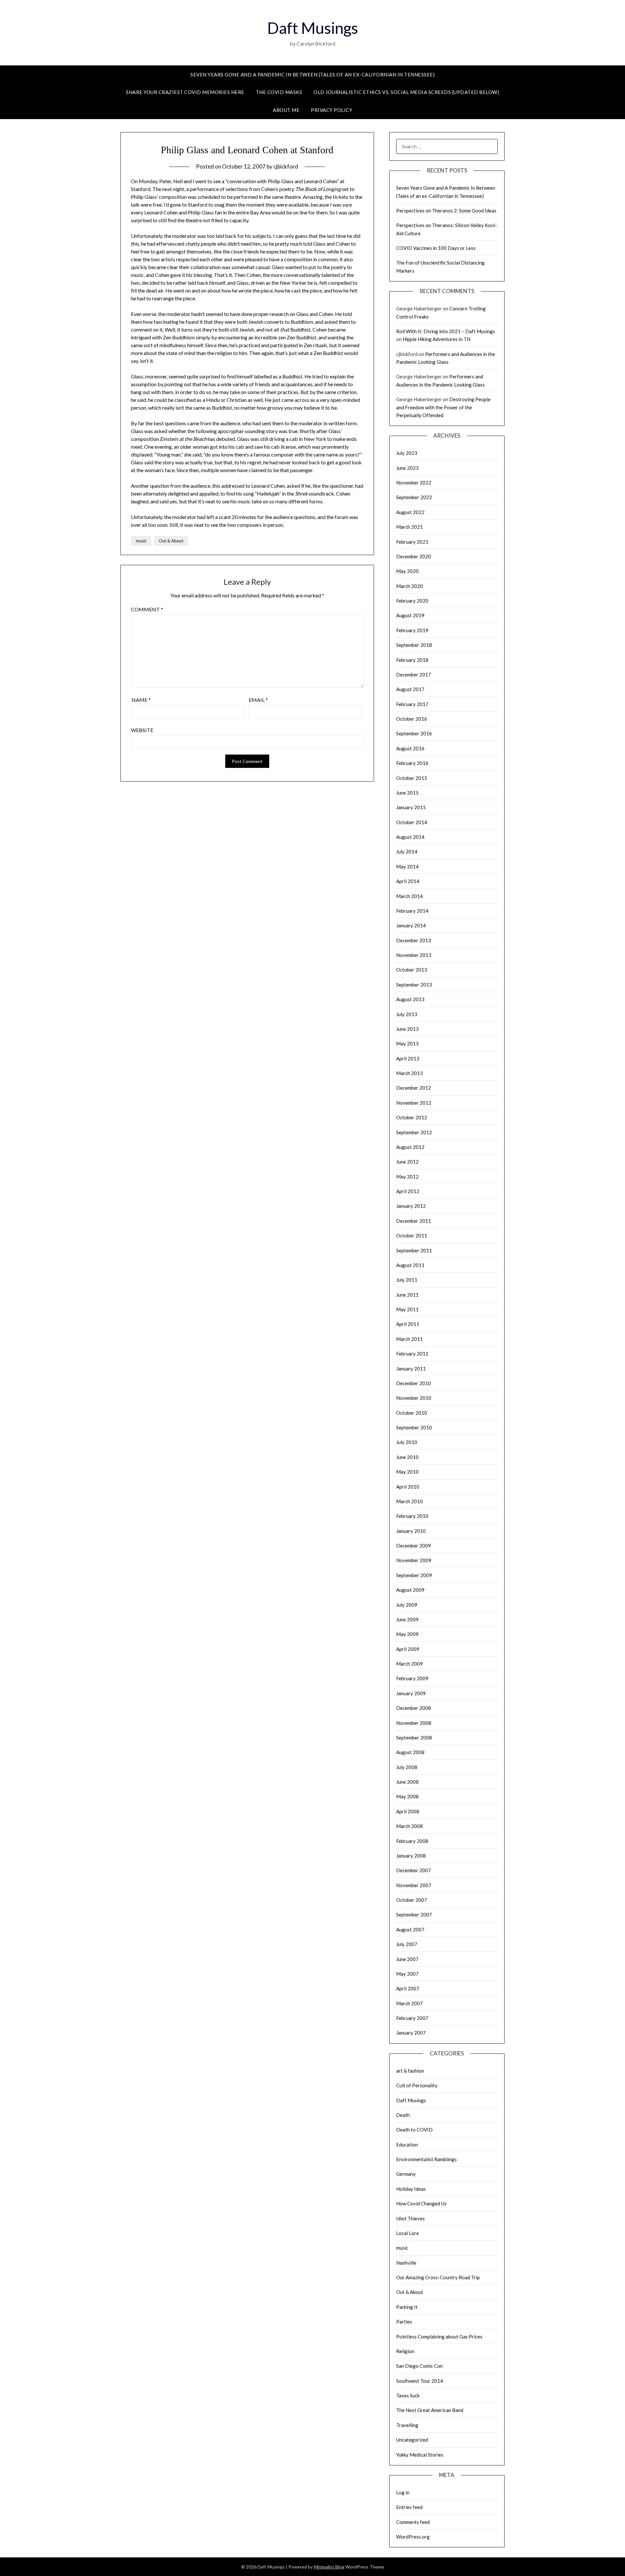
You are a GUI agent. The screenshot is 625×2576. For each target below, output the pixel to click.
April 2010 (408, 1487)
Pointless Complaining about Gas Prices (439, 2337)
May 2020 (407, 571)
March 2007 (410, 2003)
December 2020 (414, 556)
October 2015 (412, 778)
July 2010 (407, 1442)
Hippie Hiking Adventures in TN (437, 339)
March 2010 (410, 1501)
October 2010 (412, 1413)
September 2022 (414, 497)
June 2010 (407, 1457)
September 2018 (414, 645)
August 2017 (410, 689)
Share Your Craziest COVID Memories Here (185, 92)
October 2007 (412, 1900)
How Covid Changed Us (421, 2203)
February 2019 (412, 630)
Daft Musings (313, 28)
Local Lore (408, 2233)
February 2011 (412, 1354)
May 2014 (407, 866)
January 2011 (411, 1369)
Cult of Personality (417, 2085)
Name (141, 700)
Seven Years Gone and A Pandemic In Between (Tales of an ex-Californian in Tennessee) (312, 75)
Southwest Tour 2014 (420, 2381)
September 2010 (414, 1427)
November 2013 (414, 955)
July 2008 (407, 1767)
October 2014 (412, 822)
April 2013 (408, 1058)
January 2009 (411, 1693)
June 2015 (407, 793)
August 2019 (410, 615)
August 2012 (410, 1147)
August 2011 (410, 1265)
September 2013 (414, 985)
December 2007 (414, 1870)
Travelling (407, 2425)
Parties (404, 2322)
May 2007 (407, 1974)
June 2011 (407, 1295)
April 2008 (408, 1811)
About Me (286, 110)
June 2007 (407, 1959)
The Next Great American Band (430, 2410)
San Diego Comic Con (419, 2366)
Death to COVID (414, 2130)
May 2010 (407, 1472)
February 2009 (412, 1678)
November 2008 (414, 1723)
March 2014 (410, 896)
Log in (403, 2492)
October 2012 (412, 1117)
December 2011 (414, 1221)
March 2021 (410, 527)
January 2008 (411, 1856)
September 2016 (414, 733)
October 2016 (412, 719)
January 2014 (411, 925)
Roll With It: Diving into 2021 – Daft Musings (446, 331)
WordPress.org (413, 2537)
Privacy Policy (332, 110)
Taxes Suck (408, 2395)
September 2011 (414, 1250)
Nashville (406, 2263)
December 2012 (414, 1088)
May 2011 (407, 1309)
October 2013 (412, 970)
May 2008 (407, 1796)
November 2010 (414, 1398)
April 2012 (408, 1191)
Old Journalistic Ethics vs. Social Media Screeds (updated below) (406, 92)
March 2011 (410, 1339)
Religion (405, 2351)
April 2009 (408, 1649)
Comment (147, 609)
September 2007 (414, 1915)
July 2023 (407, 453)
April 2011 (408, 1324)
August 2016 (410, 748)
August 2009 (410, 1590)
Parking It (407, 2307)
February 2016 (412, 763)
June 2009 (407, 1619)
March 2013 (410, 1073)
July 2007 (407, 1944)
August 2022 (410, 512)
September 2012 (414, 1132)
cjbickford (286, 166)
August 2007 (410, 1929)
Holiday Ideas (411, 2189)
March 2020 (410, 586)
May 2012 (407, 1177)
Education (407, 2145)
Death (403, 2115)
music (141, 541)
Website (142, 730)
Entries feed (409, 2507)
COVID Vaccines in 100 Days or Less (436, 248)
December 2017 (414, 675)
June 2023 (407, 468)
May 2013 (407, 1043)
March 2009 (410, 1664)
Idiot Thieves (410, 2218)
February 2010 (412, 1516)
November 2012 (414, 1103)
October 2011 (412, 1235)
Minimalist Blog (329, 2567)
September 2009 (414, 1575)
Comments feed (413, 2522)
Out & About (171, 541)
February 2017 (412, 704)
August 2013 (410, 999)
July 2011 (407, 1280)
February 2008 (412, 1841)
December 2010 (414, 1383)
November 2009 (414, 1560)
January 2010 (411, 1531)
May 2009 (407, 1634)
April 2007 (408, 1988)
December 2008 (414, 1708)
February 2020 (412, 601)
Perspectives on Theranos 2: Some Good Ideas (446, 211)
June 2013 (407, 1029)
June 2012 (407, 1162)
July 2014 (407, 852)
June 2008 (407, 1782)
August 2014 (410, 837)
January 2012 (411, 1206)
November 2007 (414, 1885)
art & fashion (410, 2071)
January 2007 (411, 2033)
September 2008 (414, 1738)
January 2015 (411, 807)
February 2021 (412, 542)
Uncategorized (412, 2440)
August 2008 (410, 1752)
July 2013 (407, 1014)
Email (258, 700)
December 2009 (414, 1546)
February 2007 (412, 2018)
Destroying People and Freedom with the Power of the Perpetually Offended (443, 407)
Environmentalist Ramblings (426, 2159)
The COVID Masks (279, 92)
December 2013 (414, 940)
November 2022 (414, 483)
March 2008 (410, 1826)
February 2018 (412, 660)
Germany (406, 2174)
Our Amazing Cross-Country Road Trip (438, 2277)
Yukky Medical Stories (420, 2455)
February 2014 (412, 911)
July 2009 (407, 1605)
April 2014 (408, 881)
